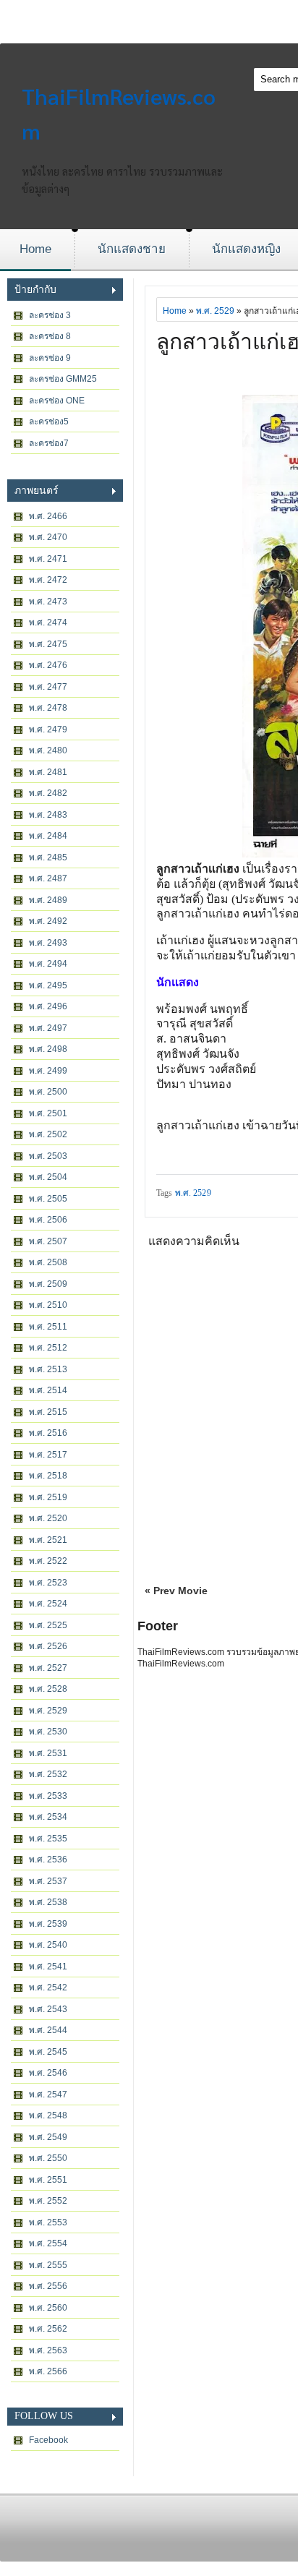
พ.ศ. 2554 (48, 2243)
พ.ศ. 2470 (48, 537)
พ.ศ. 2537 (48, 1881)
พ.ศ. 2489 (48, 900)
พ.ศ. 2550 (48, 2158)
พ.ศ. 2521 (48, 1540)
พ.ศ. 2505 (48, 1199)
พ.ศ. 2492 (48, 921)
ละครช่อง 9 (50, 358)
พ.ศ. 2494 (48, 964)
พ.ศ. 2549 (48, 2137)
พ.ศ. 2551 (48, 2180)
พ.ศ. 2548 (48, 2115)
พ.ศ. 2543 (48, 2009)
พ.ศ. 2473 (48, 602)
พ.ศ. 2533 (48, 1796)
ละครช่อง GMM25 (63, 379)
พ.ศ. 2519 (48, 1497)
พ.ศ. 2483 (48, 815)
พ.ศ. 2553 (48, 2222)
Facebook (48, 2440)
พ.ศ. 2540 (48, 1945)
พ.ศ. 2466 (48, 516)
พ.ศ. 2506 (48, 1220)
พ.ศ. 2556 (48, 2286)
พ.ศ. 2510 (48, 1305)
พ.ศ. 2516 (48, 1433)
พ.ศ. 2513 (48, 1369)
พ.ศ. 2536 (48, 1860)
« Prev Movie (176, 1591)
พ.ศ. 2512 (48, 1348)
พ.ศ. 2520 (48, 1518)
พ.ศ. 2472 (48, 580)
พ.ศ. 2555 (48, 2265)
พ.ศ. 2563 (48, 2350)
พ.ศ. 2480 (48, 750)
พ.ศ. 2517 (48, 1455)
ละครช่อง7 (49, 443)
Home (35, 249)
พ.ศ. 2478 (48, 708)
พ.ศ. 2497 (48, 1028)
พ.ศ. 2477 (48, 687)
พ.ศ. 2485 (48, 857)
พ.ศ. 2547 (48, 2094)
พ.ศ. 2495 (48, 985)
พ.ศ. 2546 (48, 2073)
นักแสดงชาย (132, 249)
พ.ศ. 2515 (48, 1412)
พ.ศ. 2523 (48, 1583)
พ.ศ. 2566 (48, 2371)
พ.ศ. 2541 (48, 1967)
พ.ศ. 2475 (48, 644)
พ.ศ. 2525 (48, 1625)
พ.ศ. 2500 (48, 1092)
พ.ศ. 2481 (48, 772)
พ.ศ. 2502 (48, 1134)
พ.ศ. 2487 (48, 878)
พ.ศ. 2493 (48, 943)
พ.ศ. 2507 (48, 1241)
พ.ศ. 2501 (48, 1113)
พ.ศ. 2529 (48, 1711)
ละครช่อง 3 (50, 315)
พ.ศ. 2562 (48, 2329)
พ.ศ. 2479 (48, 729)
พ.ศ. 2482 (48, 793)
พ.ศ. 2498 (48, 1049)
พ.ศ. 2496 (48, 1006)
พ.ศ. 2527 (48, 1668)
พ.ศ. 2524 (48, 1604)
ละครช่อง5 (49, 422)
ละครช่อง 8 (50, 336)
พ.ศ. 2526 (48, 1646)
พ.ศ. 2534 (48, 1817)
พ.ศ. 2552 (48, 2201)
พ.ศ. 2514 (48, 1390)
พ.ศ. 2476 (48, 665)
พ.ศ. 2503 (48, 1156)
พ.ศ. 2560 (48, 2308)
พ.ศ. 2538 (48, 1902)
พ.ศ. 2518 (48, 1476)
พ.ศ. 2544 (48, 2030)
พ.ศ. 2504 (48, 1177)
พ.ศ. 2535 (48, 1839)
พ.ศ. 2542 (48, 1987)
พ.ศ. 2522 (48, 1561)
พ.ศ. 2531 (48, 1753)
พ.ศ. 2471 (48, 559)
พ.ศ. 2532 (48, 1774)
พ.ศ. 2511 (48, 1327)
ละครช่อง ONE (57, 401)
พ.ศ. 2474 (48, 622)
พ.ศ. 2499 (48, 1071)
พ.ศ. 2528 (48, 1689)
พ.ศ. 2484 (48, 836)
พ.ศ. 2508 (48, 1262)
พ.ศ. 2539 (48, 1924)
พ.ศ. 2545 (48, 2052)
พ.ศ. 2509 (48, 1284)
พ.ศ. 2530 (48, 1732)
